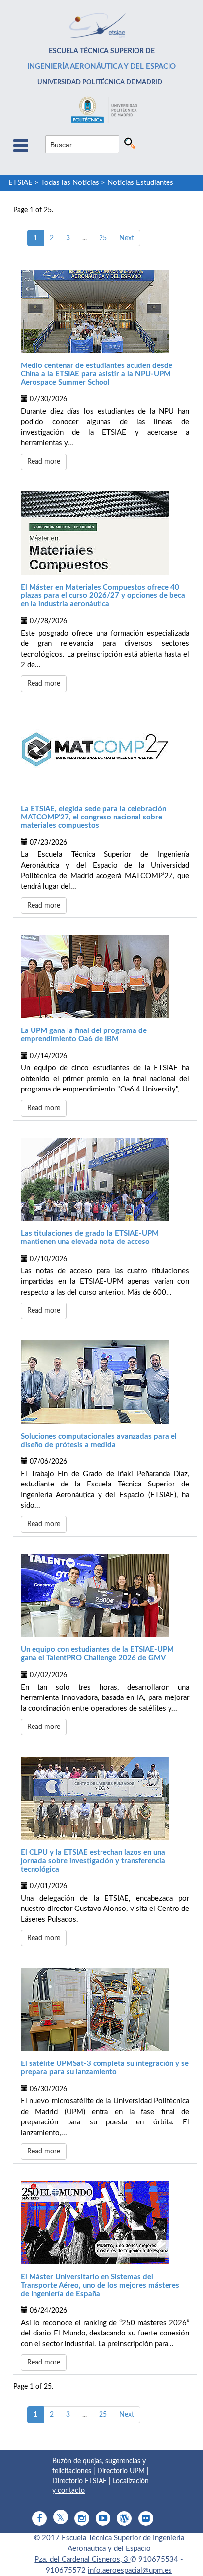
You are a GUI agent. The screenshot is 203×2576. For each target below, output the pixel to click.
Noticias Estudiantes (140, 183)
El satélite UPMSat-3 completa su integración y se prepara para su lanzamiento (105, 2068)
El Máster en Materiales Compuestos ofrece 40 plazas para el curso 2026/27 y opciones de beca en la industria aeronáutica (103, 596)
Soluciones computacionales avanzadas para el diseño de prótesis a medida (99, 1441)
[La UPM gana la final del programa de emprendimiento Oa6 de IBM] (105, 977)
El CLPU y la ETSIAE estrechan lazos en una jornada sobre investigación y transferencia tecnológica (93, 1861)
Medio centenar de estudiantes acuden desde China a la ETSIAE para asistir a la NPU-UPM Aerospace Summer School (97, 374)
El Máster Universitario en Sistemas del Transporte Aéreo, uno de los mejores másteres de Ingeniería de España (100, 2286)
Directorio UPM (121, 2471)
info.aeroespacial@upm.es (130, 2570)
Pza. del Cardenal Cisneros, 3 (82, 2560)
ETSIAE (20, 183)
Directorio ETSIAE (80, 2481)
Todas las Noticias (70, 183)
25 (103, 238)
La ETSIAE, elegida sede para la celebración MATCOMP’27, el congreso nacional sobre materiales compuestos (93, 817)
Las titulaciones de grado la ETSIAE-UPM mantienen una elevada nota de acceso (90, 1238)
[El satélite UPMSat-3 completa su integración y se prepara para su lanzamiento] (105, 2009)
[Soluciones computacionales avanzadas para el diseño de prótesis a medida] (105, 1382)
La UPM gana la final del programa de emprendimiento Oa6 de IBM (84, 1035)
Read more (44, 462)
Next (127, 238)
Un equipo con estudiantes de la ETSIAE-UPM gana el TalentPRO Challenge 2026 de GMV (97, 1654)
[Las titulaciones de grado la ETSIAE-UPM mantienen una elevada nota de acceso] (105, 1179)
